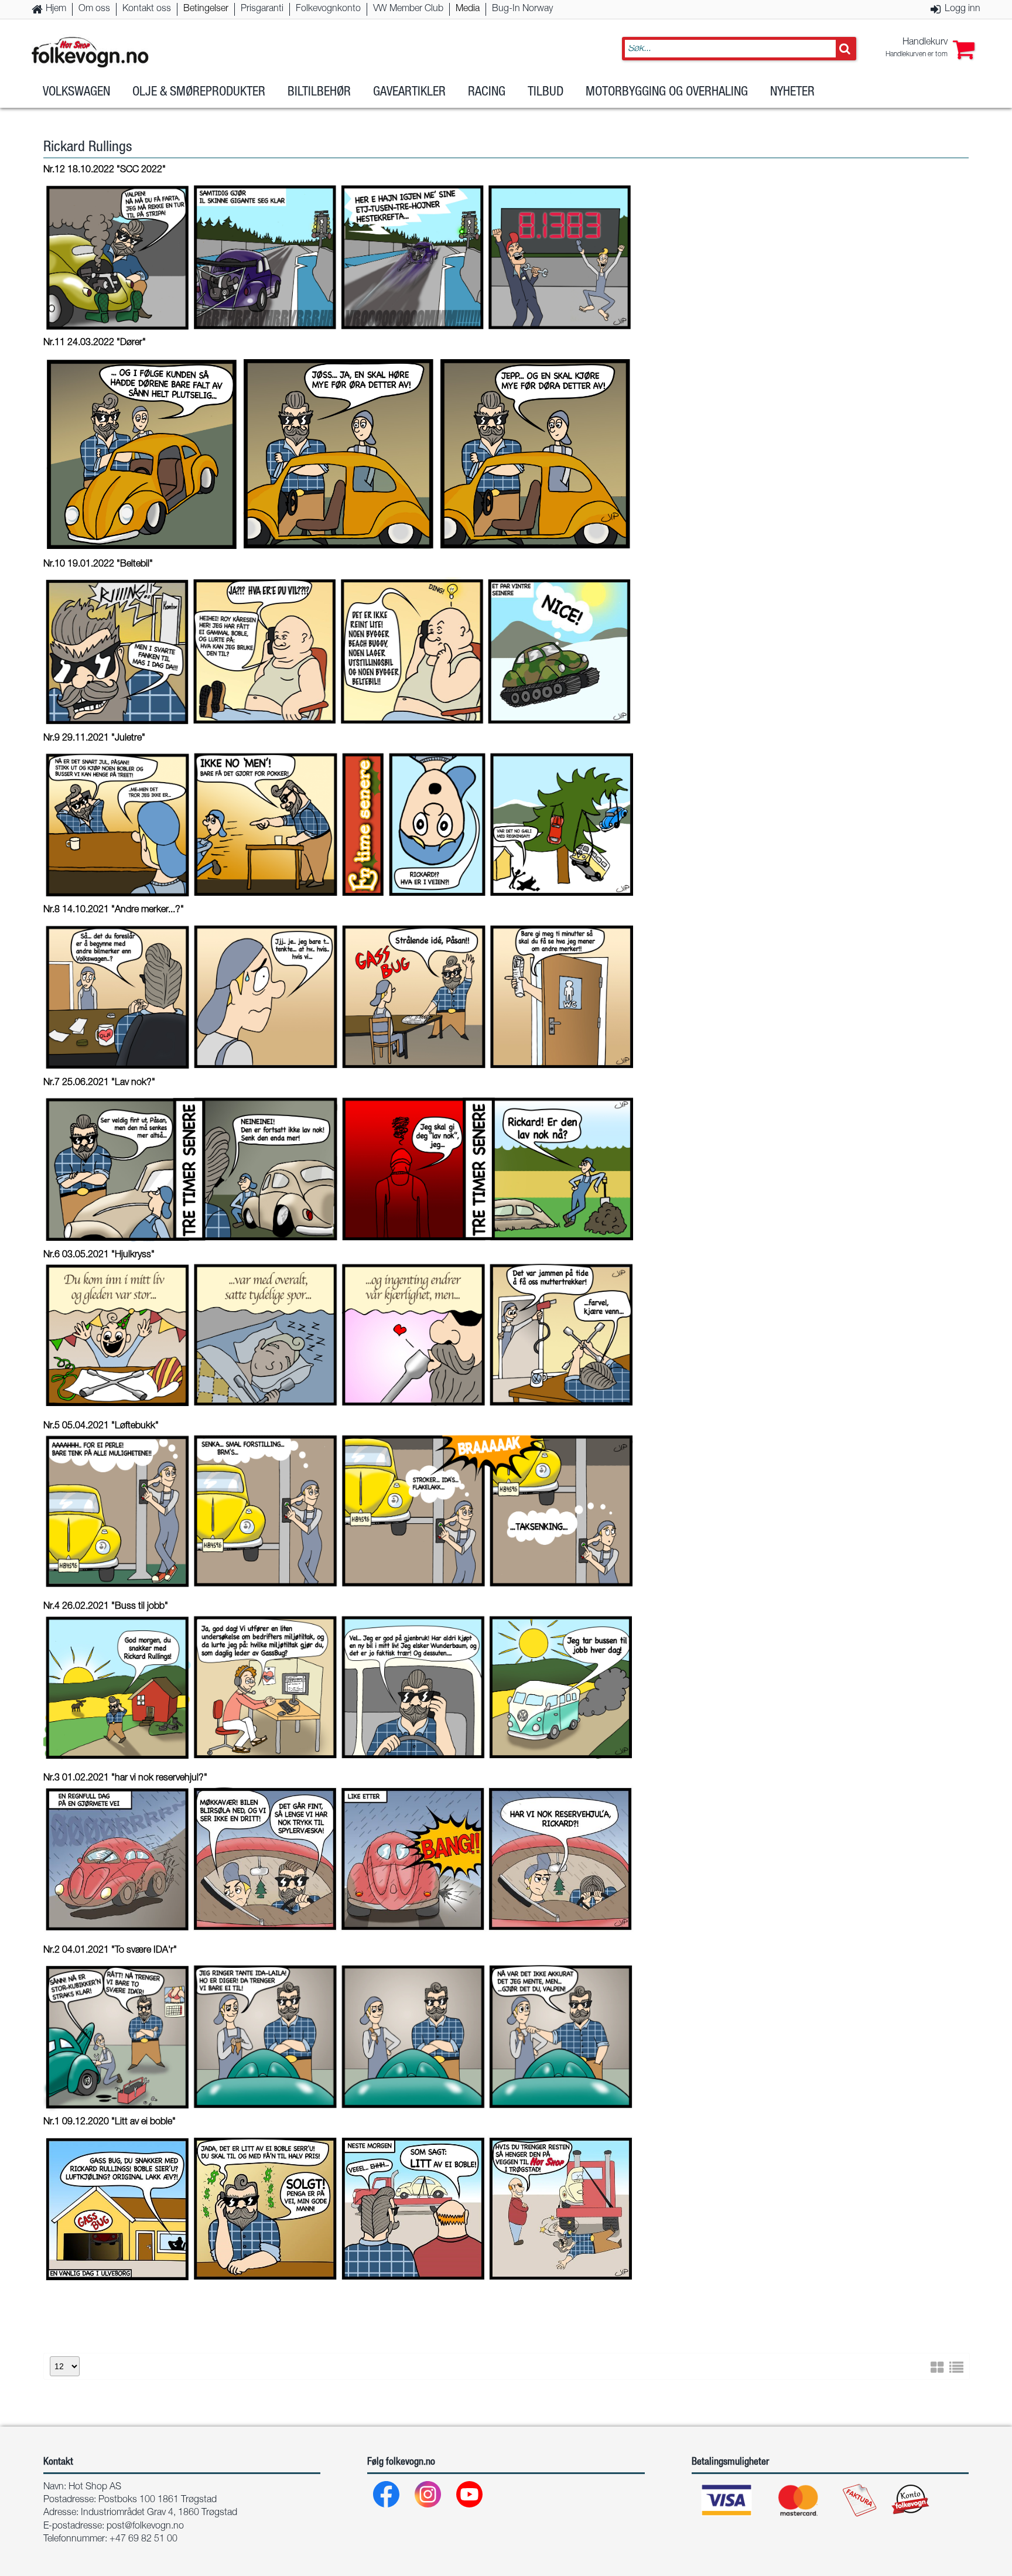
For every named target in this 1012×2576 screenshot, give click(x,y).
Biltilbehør (319, 93)
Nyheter (792, 93)
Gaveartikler (409, 93)
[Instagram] (428, 2497)
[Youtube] (470, 2497)
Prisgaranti (262, 9)
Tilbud (546, 93)
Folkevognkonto (328, 9)
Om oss (94, 9)
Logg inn (963, 9)
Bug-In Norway (522, 9)
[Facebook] (387, 2497)
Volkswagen (76, 93)
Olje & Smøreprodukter (199, 93)
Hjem (56, 9)
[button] (930, 49)
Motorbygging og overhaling (667, 93)
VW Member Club (408, 9)
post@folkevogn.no (145, 2527)
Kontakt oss (147, 9)
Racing (487, 93)
